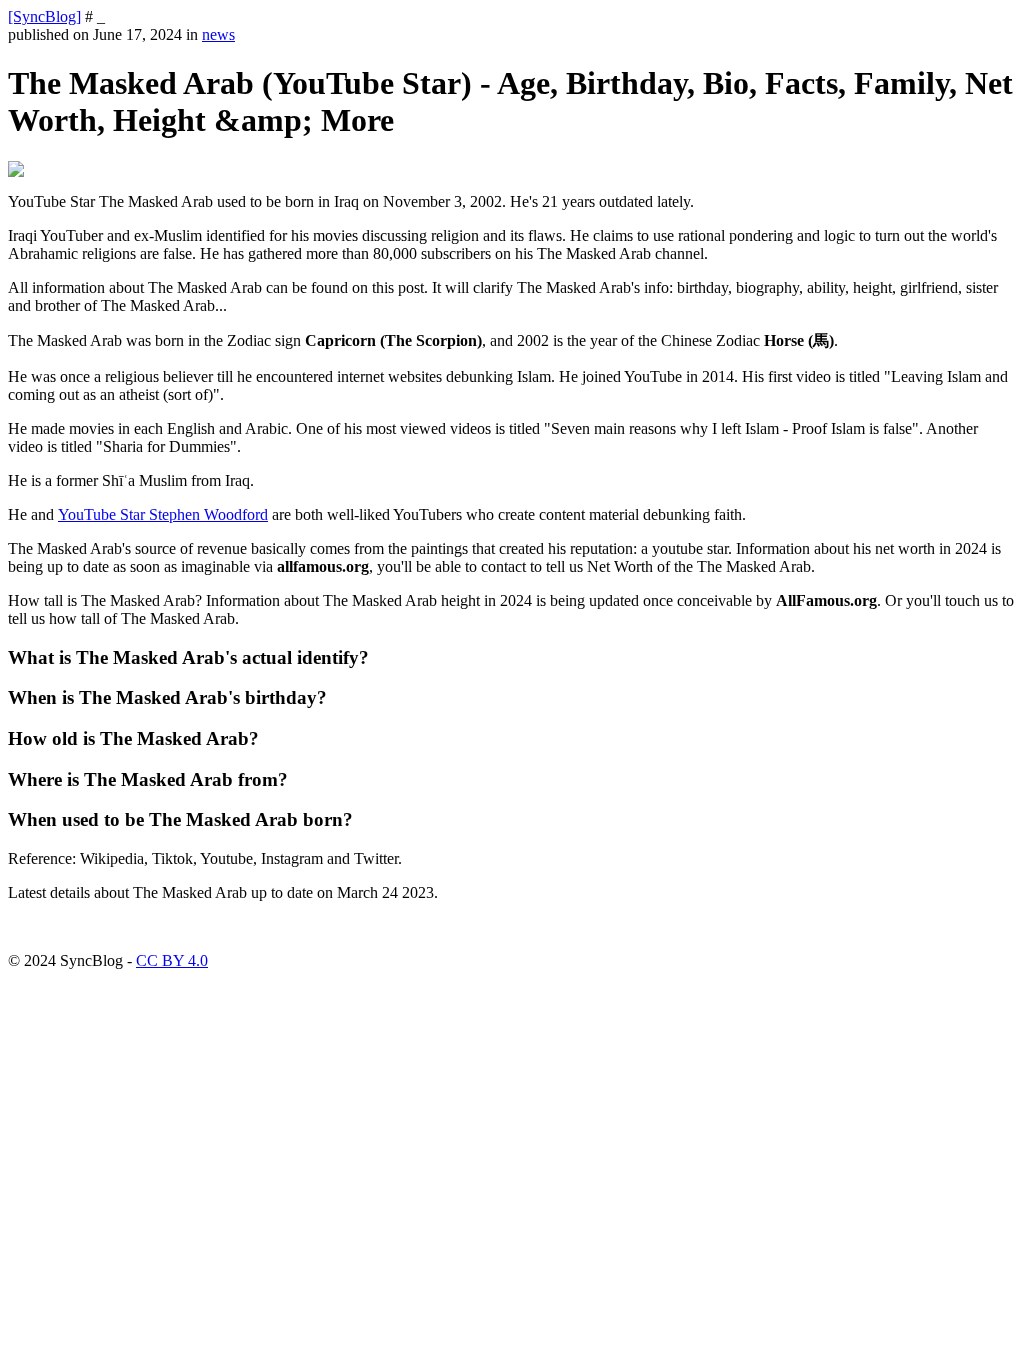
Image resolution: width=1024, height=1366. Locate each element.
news (218, 34)
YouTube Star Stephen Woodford (163, 514)
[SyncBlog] (44, 16)
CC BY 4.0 (172, 960)
